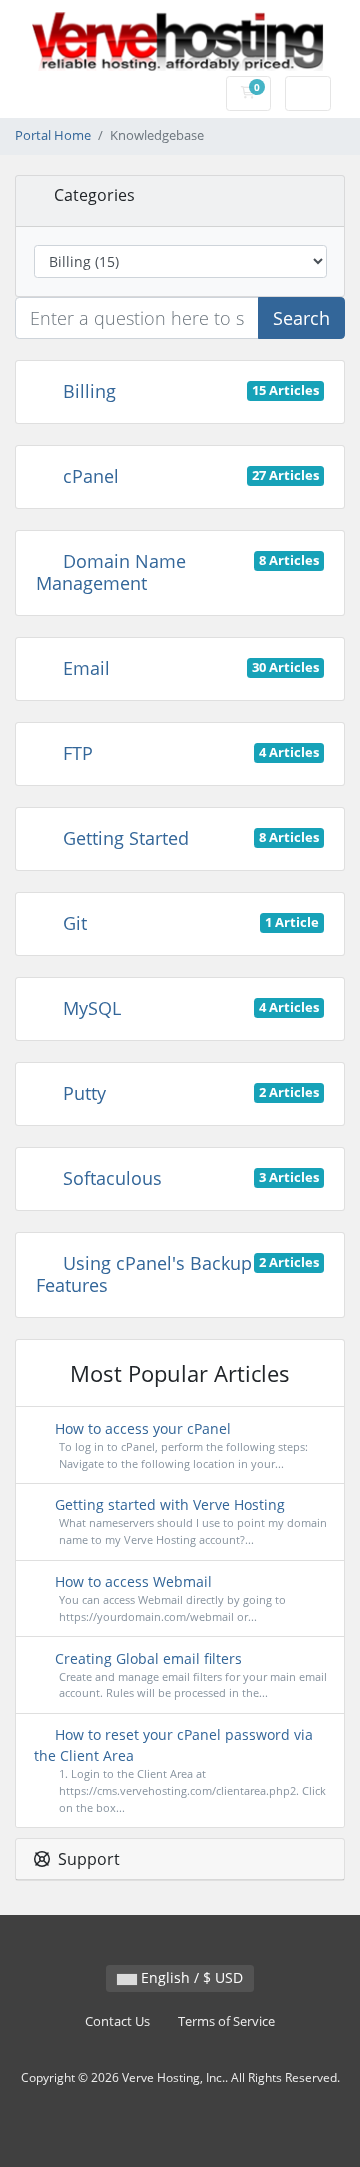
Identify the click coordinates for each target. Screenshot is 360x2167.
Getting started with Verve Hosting (189, 1521)
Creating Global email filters (189, 1675)
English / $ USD (190, 1977)
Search (301, 318)
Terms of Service (226, 2021)
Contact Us (117, 2021)
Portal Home (53, 135)
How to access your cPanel (179, 1445)
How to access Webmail (168, 1598)
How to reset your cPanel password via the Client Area (180, 1770)
